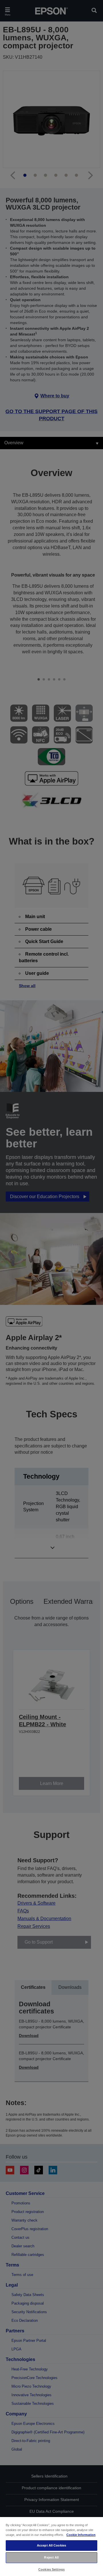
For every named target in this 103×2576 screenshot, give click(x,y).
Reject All (51, 2557)
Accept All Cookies (51, 2545)
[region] (51, 2546)
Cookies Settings (51, 2569)
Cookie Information (81, 2535)
